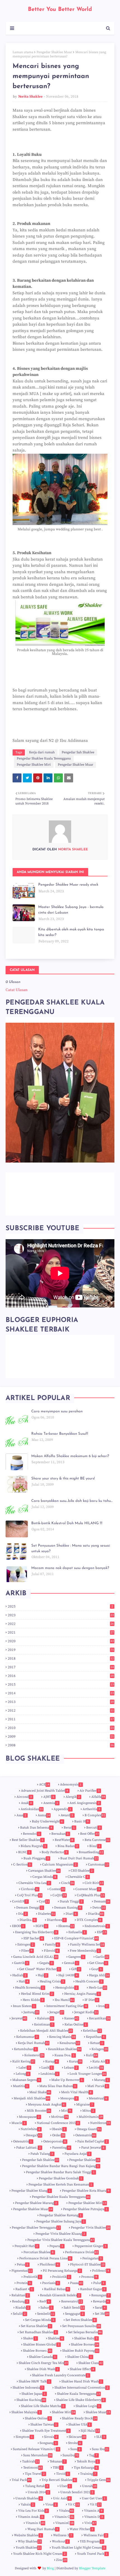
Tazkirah (31, 2461)
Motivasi (60, 2117)
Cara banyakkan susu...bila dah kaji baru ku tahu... (72, 1501)
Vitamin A (93, 2511)
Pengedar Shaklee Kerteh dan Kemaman (60, 2185)
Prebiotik (32, 2277)
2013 (61, 1702)
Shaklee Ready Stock (79, 2418)
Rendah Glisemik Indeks (60, 2295)
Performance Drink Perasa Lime (45, 2258)
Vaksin (27, 2505)
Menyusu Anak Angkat (46, 2105)
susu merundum (38, 2455)
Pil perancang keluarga (62, 2271)
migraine (85, 2105)
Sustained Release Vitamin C (36, 2449)
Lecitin (96, 2068)
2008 (61, 1745)
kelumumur (27, 2037)
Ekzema (66, 1926)
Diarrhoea (56, 1920)
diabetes (46, 1914)
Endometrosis (97, 1926)
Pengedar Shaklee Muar (54, 52)
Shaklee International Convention (81, 2388)
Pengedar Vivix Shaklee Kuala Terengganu (61, 2240)
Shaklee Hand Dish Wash (82, 2381)
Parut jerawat (93, 2148)
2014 (61, 1693)
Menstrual (98, 2098)
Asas (21, 1815)
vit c (74, 2505)
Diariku (96, 1914)
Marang (101, 2080)
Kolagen (100, 2049)
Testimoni (33, 2468)
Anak (26, 1803)
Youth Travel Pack (92, 2554)
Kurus (75, 2061)
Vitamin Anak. (30, 2517)
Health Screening (29, 1988)
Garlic (102, 1957)
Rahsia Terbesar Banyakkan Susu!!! (60, 1434)
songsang (48, 2443)
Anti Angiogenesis (85, 1803)
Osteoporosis (55, 2141)
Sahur (46, 2308)
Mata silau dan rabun (58, 2086)
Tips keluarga (86, 2468)
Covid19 (20, 1901)
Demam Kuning (68, 1908)
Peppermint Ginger (90, 2246)
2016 (61, 1676)
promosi (89, 2277)
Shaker (30, 2338)
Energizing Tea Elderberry (36, 1932)
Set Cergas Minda (40, 2320)
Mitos (88, 2111)
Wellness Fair (95, 2535)
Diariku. (27, 1920)
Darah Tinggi (71, 1901)
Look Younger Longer (88, 2074)
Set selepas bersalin (85, 2332)
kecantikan (99, 2018)
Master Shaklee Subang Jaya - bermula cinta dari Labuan (71, 910)
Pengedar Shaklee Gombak (60, 2178)
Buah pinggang (36, 1858)
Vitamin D (94, 2517)
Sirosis (51, 2437)
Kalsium (45, 2018)
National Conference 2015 (58, 2123)
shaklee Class (91, 2363)
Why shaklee (30, 2541)
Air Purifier (90, 1791)
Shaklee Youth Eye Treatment (46, 2431)
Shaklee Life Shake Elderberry (80, 2400)
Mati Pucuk (98, 2086)
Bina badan (68, 1846)
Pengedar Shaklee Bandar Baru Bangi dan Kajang (60, 2166)
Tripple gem (99, 2480)
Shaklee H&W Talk (34, 2381)
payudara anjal (77, 2154)
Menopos (69, 2098)
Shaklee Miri (63, 2412)
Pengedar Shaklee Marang (36, 2203)
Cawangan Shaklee (44, 1871)
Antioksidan (32, 1809)
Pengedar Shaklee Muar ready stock (68, 885)
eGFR (41, 1926)
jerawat (19, 2018)
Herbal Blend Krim (37, 1994)
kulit (92, 2055)
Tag (93, 2455)
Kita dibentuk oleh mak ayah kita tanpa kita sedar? (71, 932)
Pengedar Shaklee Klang (31, 2191)
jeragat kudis (86, 2012)
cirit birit (94, 1883)
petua (22, 2265)
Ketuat (97, 2043)
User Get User (94, 2498)
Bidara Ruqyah (33, 1846)
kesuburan (69, 2043)
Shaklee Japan (33, 2394)
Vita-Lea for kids (33, 2511)
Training (88, 2474)
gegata (46, 1963)
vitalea (66, 2511)
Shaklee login (88, 2406)
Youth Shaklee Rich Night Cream (39, 2554)
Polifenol (101, 2271)
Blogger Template (92, 2568)
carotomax (98, 1865)
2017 (61, 1667)
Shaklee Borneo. (37, 2351)
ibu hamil (64, 2000)
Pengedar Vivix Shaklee (90, 2228)
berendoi (31, 1834)
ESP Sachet (33, 1938)
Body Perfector (54, 1852)
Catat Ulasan (16, 990)
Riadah (22, 2308)
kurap (51, 2061)
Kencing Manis (62, 2037)
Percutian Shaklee (39, 2252)
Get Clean (98, 1963)
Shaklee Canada (42, 2357)
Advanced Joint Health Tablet (45, 1791)
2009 (61, 1737)
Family (52, 1945)
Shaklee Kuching (31, 2400)
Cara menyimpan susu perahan (57, 1411)
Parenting (61, 2148)
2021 (61, 1632)
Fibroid (51, 1951)
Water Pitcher (81, 2529)
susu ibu (100, 2449)
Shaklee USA (79, 2425)
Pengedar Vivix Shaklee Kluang (60, 2234)
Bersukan (60, 1834)
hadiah (19, 1975)
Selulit (19, 2314)
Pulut (99, 2283)
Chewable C (78, 1877)
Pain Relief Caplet (92, 2141)
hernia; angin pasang (82, 1994)
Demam (102, 1901)
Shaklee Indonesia (28, 2388)
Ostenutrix (22, 2141)
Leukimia (49, 2074)
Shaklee (55, 2338)
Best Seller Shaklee (27, 1840)
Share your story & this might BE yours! (63, 1478)
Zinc (61, 2560)
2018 (61, 1658)
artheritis (91, 1809)
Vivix (90, 2523)
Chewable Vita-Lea (34, 1883)
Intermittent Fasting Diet (67, 2006)
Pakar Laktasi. (28, 2148)
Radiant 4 (24, 2289)
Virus (51, 2505)
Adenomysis (71, 1785)
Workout (60, 2541)
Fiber (27, 1951)
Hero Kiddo (33, 2000)
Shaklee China (80, 2357)
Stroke (75, 2443)
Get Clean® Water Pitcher (39, 1969)
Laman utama (23, 52)
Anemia (51, 1803)
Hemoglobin (66, 1988)
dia (22, 1914)
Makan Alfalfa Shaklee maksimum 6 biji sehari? (70, 1456)
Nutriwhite (30, 2129)
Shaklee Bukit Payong (81, 2351)
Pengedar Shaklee (84, 2160)
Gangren (76, 1957)
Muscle (18, 2123)
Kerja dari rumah (42, 752)
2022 (61, 1624)
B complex (95, 1815)
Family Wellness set (87, 1945)
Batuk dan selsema (36, 1828)
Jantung (31, 2012)
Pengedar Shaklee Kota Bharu (86, 2191)
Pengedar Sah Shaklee (78, 752)
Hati (23, 1981)
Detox (99, 1908)
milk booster (39, 2111)
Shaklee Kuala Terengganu (79, 2394)
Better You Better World (60, 10)
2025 (60, 1606)
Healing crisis (52, 1981)
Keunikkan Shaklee (64, 2049)
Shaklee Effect (82, 2369)
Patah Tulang (42, 2154)
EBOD (18, 1926)
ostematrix (86, 2135)
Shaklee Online (38, 2418)
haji (42, 1975)
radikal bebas (56, 2289)
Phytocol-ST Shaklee (87, 2265)
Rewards (101, 2301)
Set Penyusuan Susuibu (81, 2326)
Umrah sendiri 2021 (77, 2492)
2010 (61, 1728)
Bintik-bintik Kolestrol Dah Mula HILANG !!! (67, 1523)
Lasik (47, 2068)
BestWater (64, 1840)
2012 (61, 1711)
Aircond (24, 1797)
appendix (62, 1809)
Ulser (65, 2486)
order (58, 2135)
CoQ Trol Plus (29, 1895)
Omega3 (34, 2135)
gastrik (21, 1963)
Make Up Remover (67, 2080)
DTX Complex (89, 1920)
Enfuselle (77, 1932)
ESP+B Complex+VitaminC (76, 1938)
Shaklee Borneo (85, 2345)
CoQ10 (59, 1895)
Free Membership (85, 1951)
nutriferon (100, 2123)
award (67, 1815)
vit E (95, 2505)
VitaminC (64, 2523)
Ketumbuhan (25, 2049)
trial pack (21, 2480)
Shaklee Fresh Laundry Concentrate (60, 2375)
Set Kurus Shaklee (36, 2326)
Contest (57, 1889)
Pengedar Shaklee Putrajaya (85, 2209)
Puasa (76, 2283)
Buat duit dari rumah (79, 1858)
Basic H (81, 1821)
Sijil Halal (90, 2431)
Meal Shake (40, 2092)
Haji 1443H (68, 1975)
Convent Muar (88, 1889)
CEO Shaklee (82, 1871)
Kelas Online (75, 2025)
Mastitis (20, 2086)
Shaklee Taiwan (44, 2425)
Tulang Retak (37, 2486)
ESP (102, 1932)
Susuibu (70, 2455)
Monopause (29, 2117)
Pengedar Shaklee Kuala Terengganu (44, 758)
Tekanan (57, 2461)
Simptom (24, 2437)
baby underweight (47, 1821)
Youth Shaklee (28, 2548)
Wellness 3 (63, 2535)
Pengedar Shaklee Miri (34, 765)
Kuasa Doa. (64, 2055)
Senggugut (74, 2314)
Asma (44, 1815)
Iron (103, 2006)
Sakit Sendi (74, 2308)
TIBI (57, 2468)
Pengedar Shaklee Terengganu (36, 2228)
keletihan (92, 2031)
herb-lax (98, 1988)
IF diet (91, 2000)
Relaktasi (20, 2295)
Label (24, 2068)
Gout (96, 1969)
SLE (101, 2437)
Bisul (95, 1846)
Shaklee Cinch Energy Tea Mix (43, 2363)
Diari (71, 1914)
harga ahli (99, 1975)
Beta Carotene (97, 1840)
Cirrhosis (29, 1889)
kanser (71, 2018)
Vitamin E (35, 2523)
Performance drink (82, 2252)
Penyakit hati (26, 2246)
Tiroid (62, 2474)
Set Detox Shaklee (81, 2320)
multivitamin (91, 2117)
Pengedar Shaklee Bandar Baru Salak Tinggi (60, 2172)
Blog (50, 2568)
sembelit (46, 2314)
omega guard (89, 2129)
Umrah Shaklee (28, 2498)
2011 (61, 1719)
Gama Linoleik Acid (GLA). (35, 1957)
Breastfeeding (91, 1852)
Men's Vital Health (76, 2092)
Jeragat (57, 2012)
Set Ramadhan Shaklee (38, 2332)
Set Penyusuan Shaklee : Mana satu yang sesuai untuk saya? (71, 1548)
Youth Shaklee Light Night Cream (78, 2548)
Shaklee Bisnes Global (41, 2345)
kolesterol (34, 2055)
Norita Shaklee (30, 97)
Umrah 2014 (38, 2492)
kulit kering (23, 2061)
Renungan (100, 2295)
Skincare (77, 2437)
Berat (69, 1828)
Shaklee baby (86, 2338)
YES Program (91, 2541)
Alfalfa (98, 1797)
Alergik (73, 1797)
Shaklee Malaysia (26, 2412)
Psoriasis (50, 2283)
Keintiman (44, 2025)
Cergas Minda (44, 1877)
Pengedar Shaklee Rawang (60, 2215)
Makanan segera (26, 2080)
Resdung (20, 2301)
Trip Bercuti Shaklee (59, 2480)
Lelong (22, 2074)
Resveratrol (72, 2301)
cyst (44, 1901)
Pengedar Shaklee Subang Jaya (60, 2221)
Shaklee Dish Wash (43, 2369)
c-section (22, 1865)
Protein (24, 2283)
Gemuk (71, 1963)
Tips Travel (35, 2474)
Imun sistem (24, 2006)
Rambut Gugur (93, 2289)
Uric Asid (62, 2498)
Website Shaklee (28, 2535)
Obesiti (58, 2129)
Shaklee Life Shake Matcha (43, 2406)
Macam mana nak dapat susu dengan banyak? (70, 1568)
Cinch (68, 1883)
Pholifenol (49, 2265)
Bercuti (93, 1828)
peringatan (92, 2258)
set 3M (102, 2314)
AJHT (49, 1797)
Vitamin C (64, 2517)
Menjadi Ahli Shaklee (32, 2098)
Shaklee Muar (98, 2412)
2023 (61, 1615)
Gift (75, 1969)
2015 (61, 1685)
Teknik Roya (88, 2461)
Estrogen (25, 1945)
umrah (89, 2486)
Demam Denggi (29, 1908)
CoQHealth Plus (91, 1895)
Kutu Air (100, 2061)
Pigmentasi (22, 2271)
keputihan (95, 2037)
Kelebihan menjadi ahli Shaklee (46, 2031)
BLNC (24, 1852)
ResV (45, 2301)
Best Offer (89, 1834)
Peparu (56, 2246)
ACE (44, 1785)
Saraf (100, 2308)
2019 (61, 1650)
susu (75, 2449)
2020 (61, 1641)
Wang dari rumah (43, 2529)
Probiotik (61, 2277)
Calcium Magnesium (59, 1865)
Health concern (89, 1981)
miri (66, 2111)
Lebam (71, 2068)
